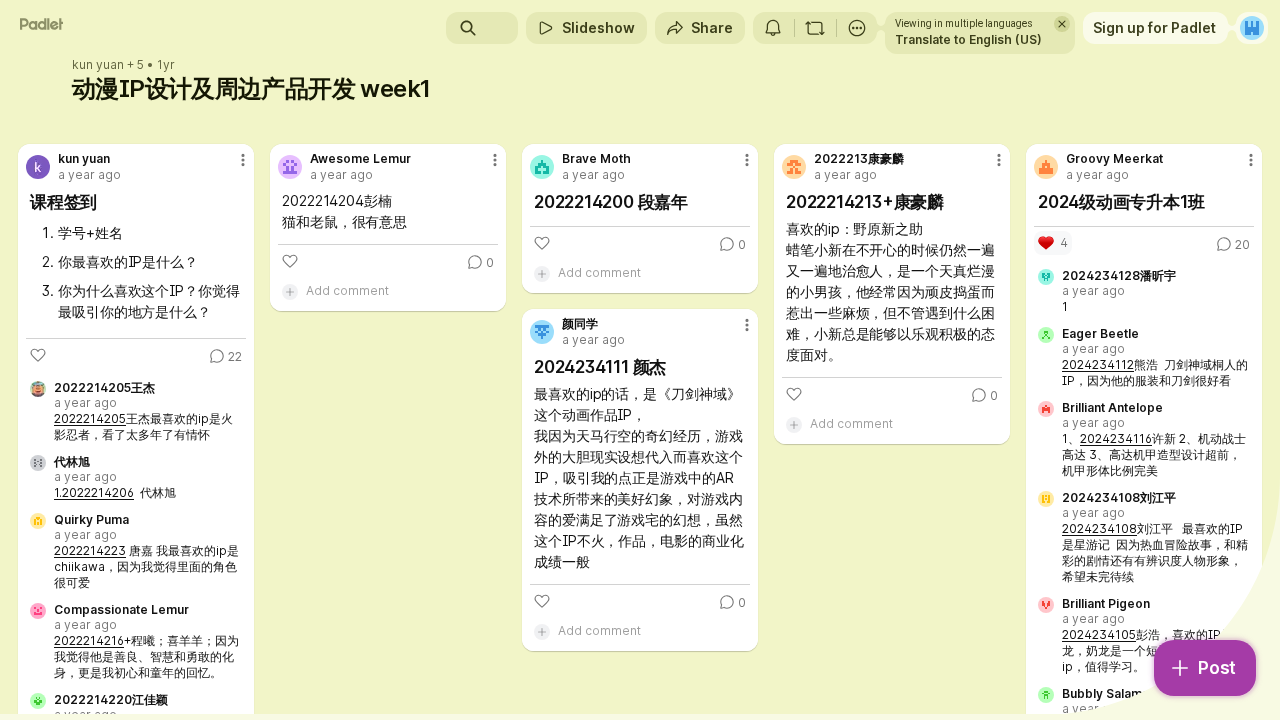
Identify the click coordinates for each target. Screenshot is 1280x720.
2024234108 (1099, 528)
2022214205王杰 (104, 388)
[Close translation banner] (1062, 24)
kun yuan (98, 65)
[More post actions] (243, 160)
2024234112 (1098, 364)
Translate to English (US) (968, 39)
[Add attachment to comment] (290, 291)
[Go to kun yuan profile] (38, 167)
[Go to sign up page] (1252, 28)
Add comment (347, 290)
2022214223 (90, 550)
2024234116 (1116, 438)
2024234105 (1099, 634)
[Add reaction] (38, 355)
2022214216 (89, 640)
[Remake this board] (815, 28)
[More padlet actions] (857, 28)
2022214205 (90, 418)
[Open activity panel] (773, 28)
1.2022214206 (94, 492)
